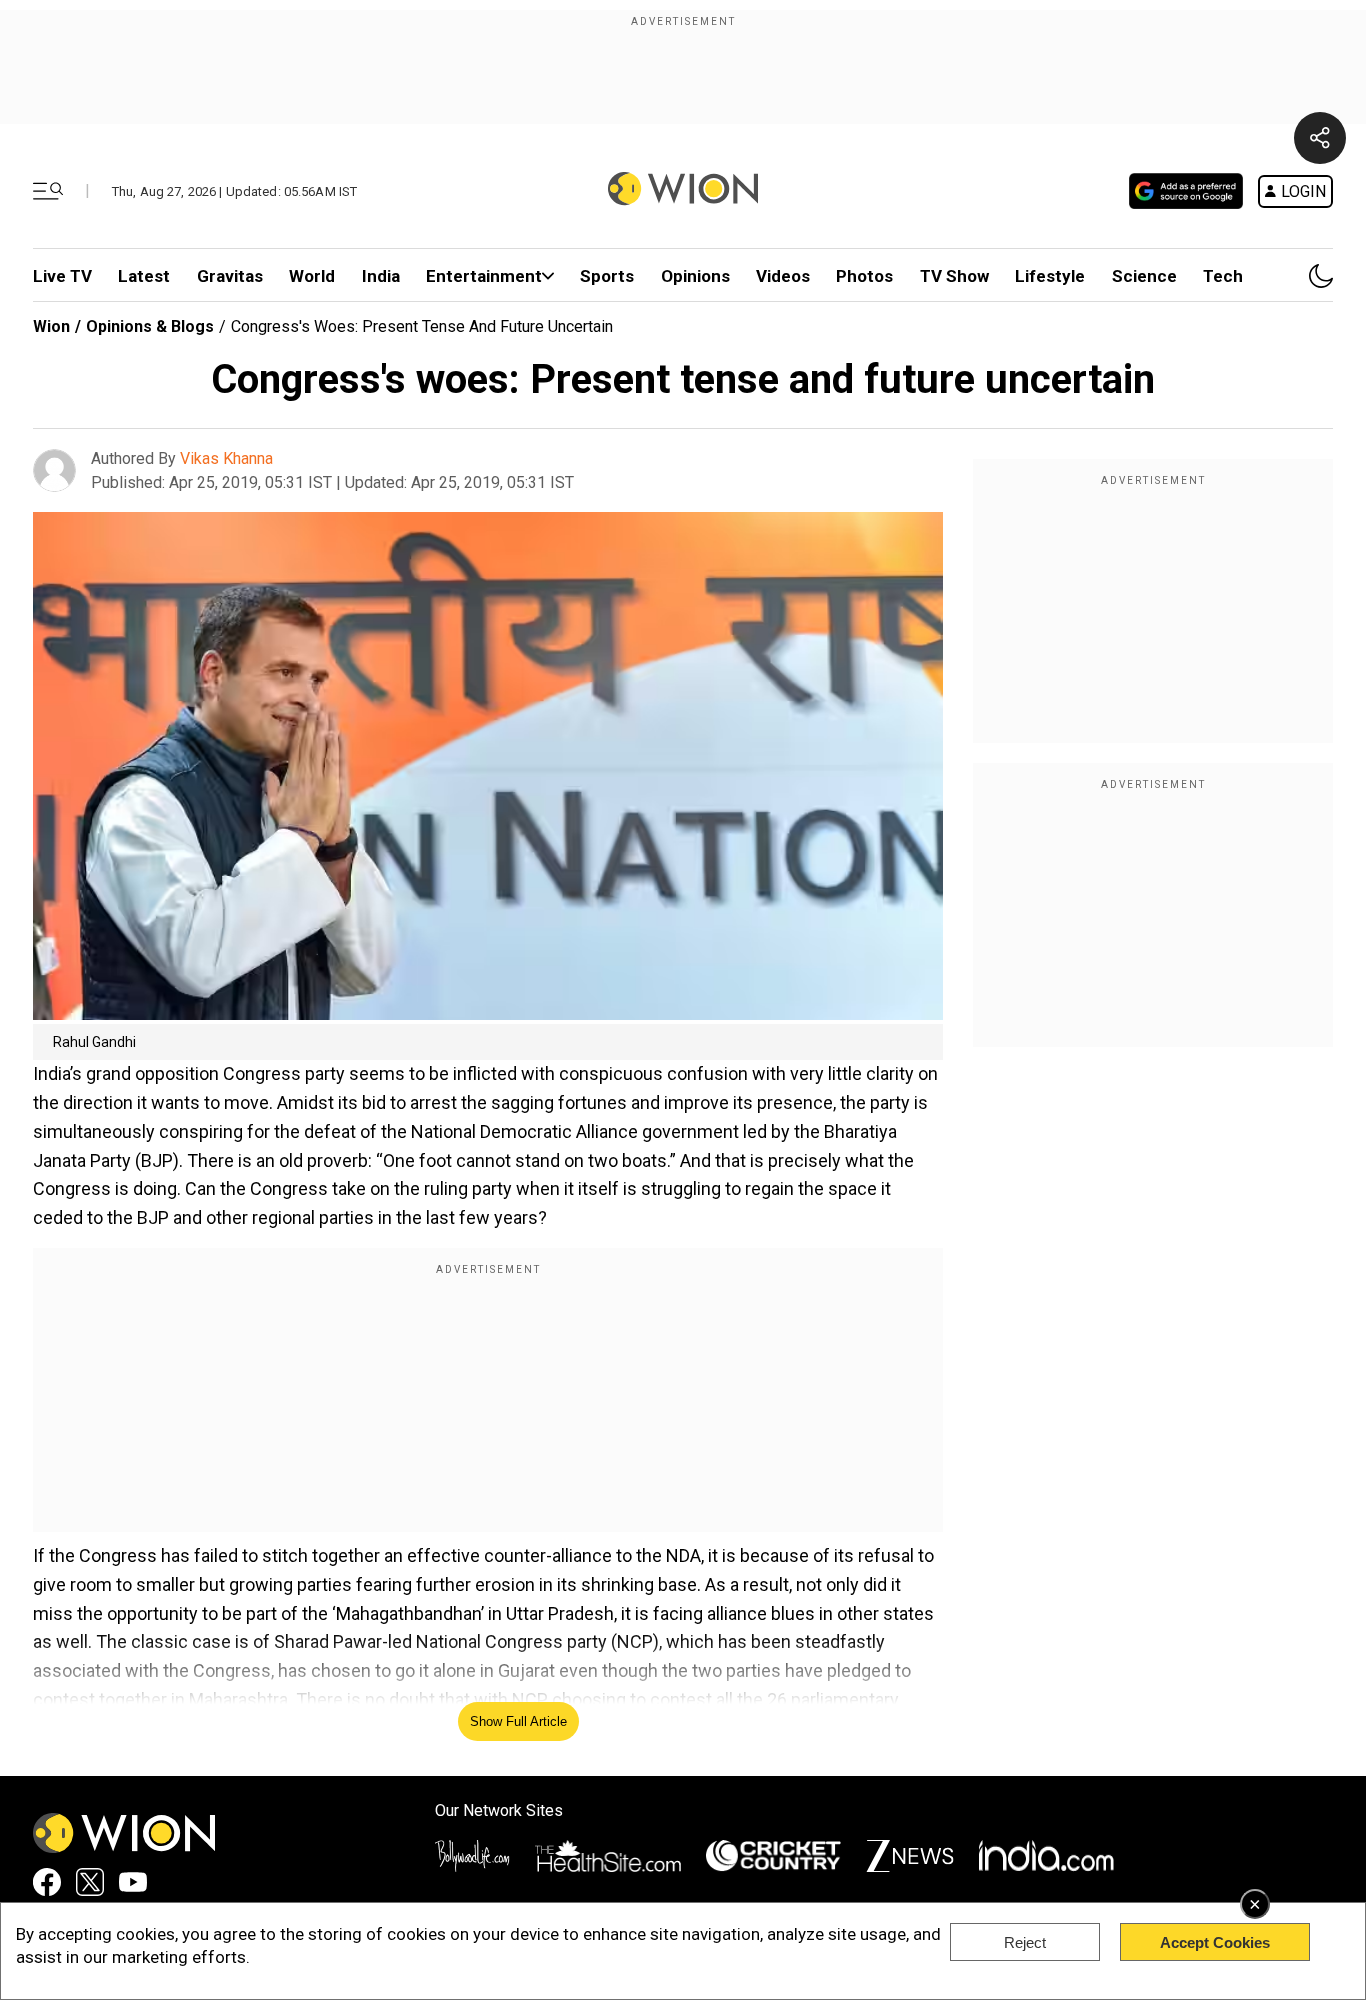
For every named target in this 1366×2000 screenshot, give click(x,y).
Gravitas (230, 276)
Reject (1025, 1942)
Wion (51, 326)
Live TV (62, 276)
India (381, 276)
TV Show (954, 276)
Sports (607, 276)
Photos (864, 276)
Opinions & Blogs (150, 326)
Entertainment (484, 276)
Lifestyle (1050, 276)
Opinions (695, 276)
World (312, 276)
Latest (144, 276)
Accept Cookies (1215, 1942)
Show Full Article (518, 1721)
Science (1144, 276)
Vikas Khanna (226, 458)
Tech (1223, 276)
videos (783, 276)
